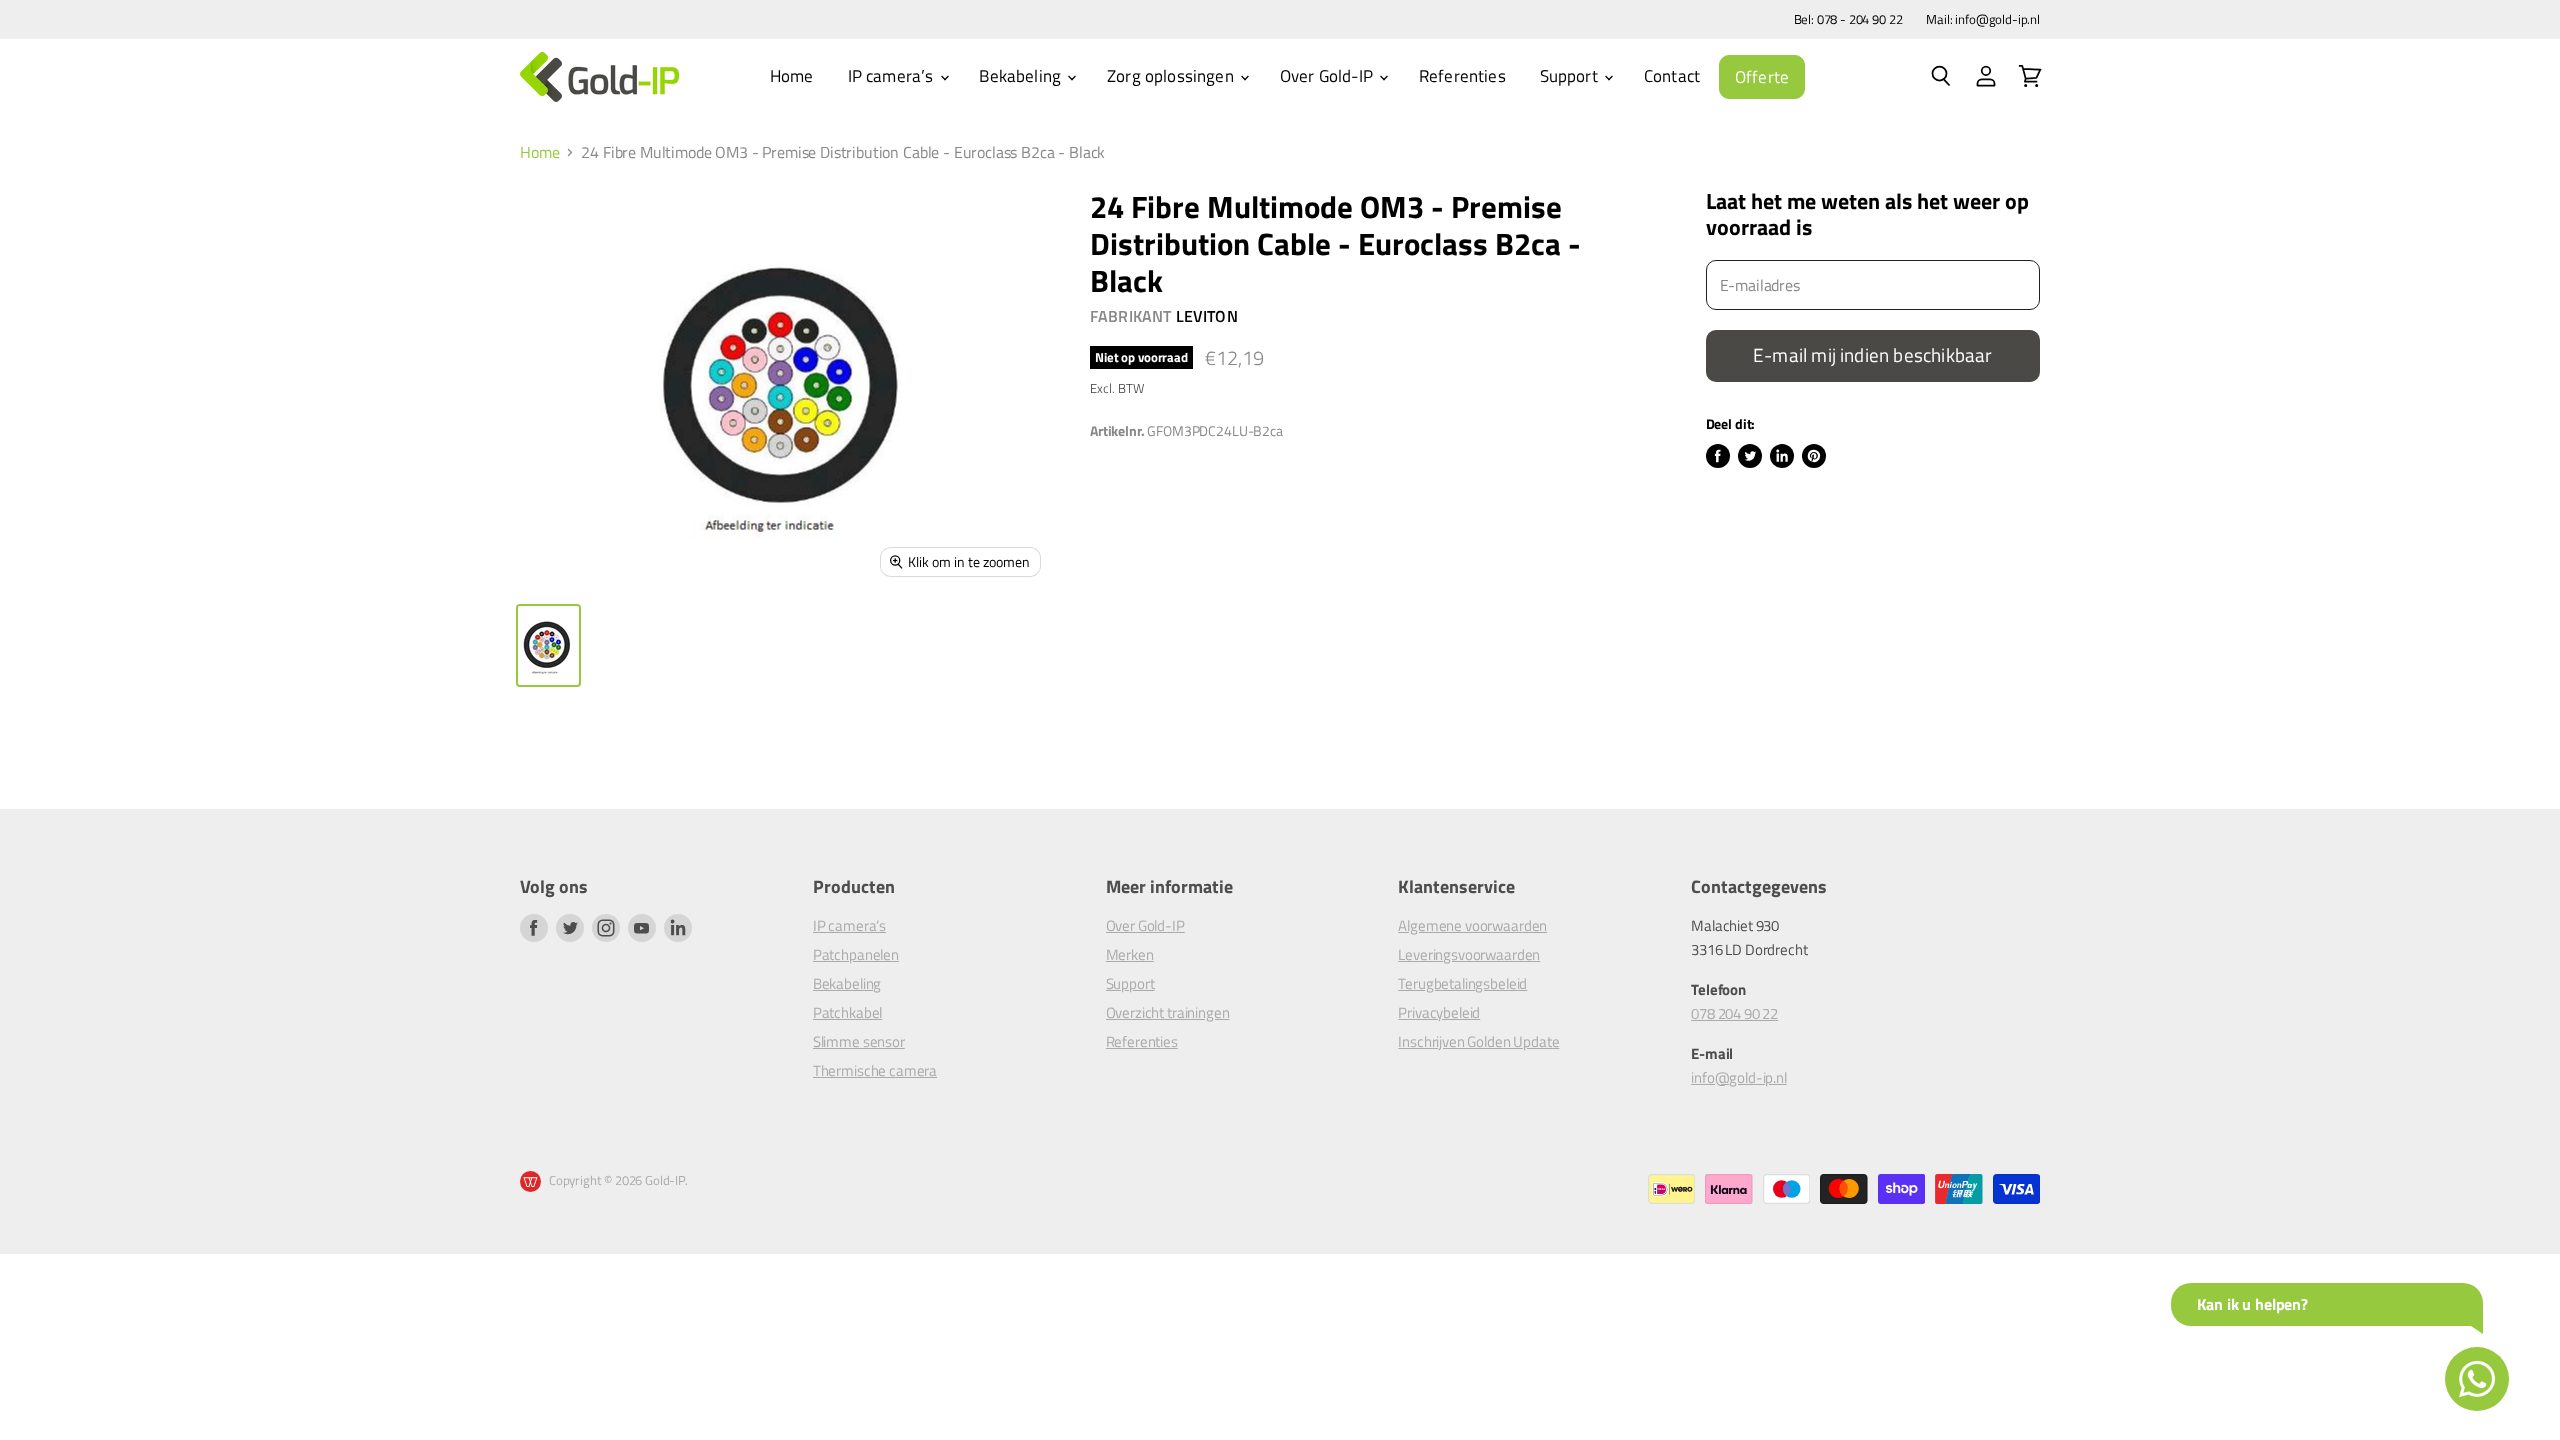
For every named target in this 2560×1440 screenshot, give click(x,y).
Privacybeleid (1439, 1012)
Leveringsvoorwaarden (1469, 954)
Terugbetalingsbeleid (1462, 983)
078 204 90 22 (1734, 1013)
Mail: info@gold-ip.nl (1983, 19)
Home (792, 76)
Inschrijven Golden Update (1478, 1041)
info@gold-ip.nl (1739, 1077)
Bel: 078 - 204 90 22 (1848, 19)
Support (1571, 76)
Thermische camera (875, 1070)
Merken (1130, 954)
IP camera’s (893, 76)
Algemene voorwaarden (1472, 925)
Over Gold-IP (1328, 76)
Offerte (1762, 77)
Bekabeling (1022, 76)
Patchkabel (847, 1012)
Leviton (1207, 316)
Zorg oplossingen (1172, 76)
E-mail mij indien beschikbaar (1872, 355)
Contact (1672, 76)
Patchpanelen (856, 954)
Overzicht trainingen (1168, 1012)
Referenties (1462, 76)
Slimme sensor (859, 1041)
